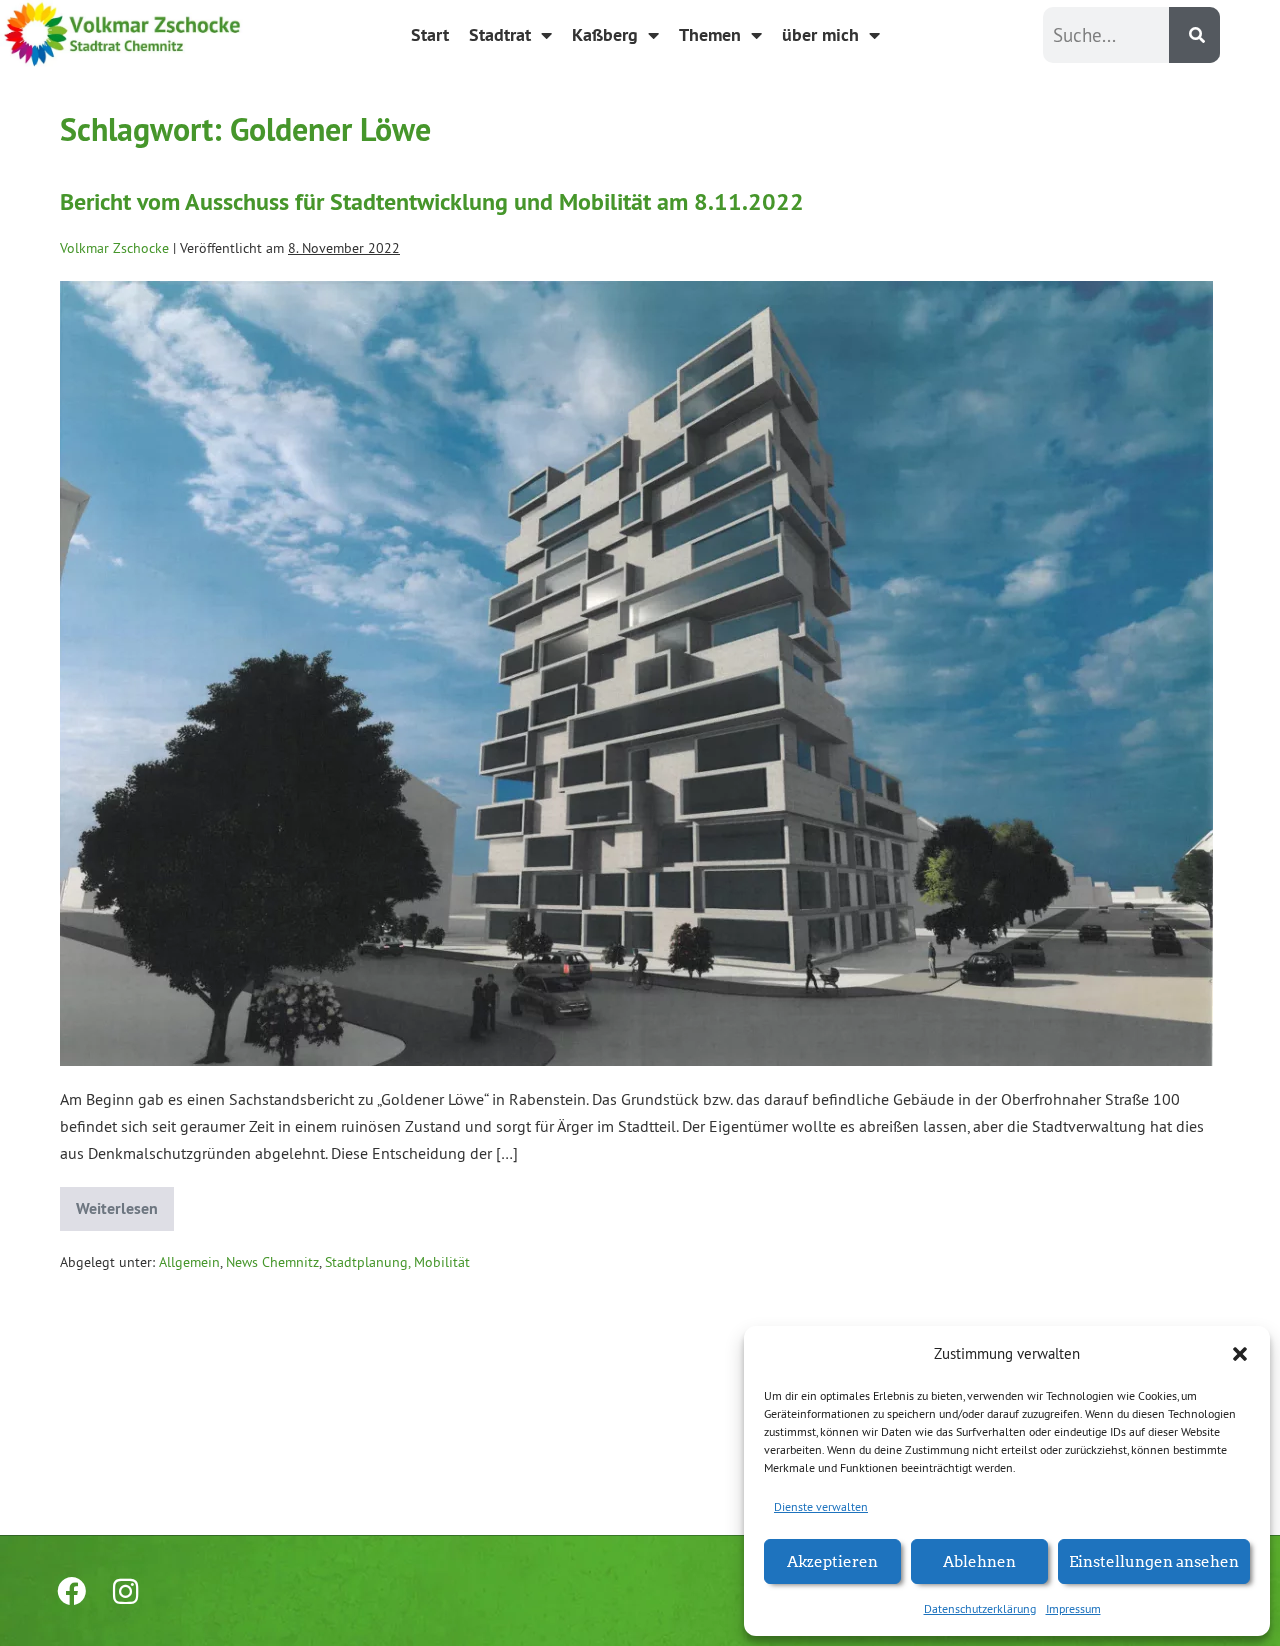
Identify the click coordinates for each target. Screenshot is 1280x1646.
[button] (1240, 1354)
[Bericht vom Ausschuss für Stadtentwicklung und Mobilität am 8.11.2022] (636, 673)
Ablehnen (979, 1560)
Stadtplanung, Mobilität (397, 1262)
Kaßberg (605, 34)
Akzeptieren (832, 1560)
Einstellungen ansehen (1154, 1560)
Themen (710, 34)
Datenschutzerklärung (980, 1608)
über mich (820, 34)
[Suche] (1194, 35)
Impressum (1073, 1608)
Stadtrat (500, 34)
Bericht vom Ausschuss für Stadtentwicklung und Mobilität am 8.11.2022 (432, 201)
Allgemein (189, 1262)
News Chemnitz (272, 1262)
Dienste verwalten (821, 1506)
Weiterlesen (125, 1203)
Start (430, 34)
